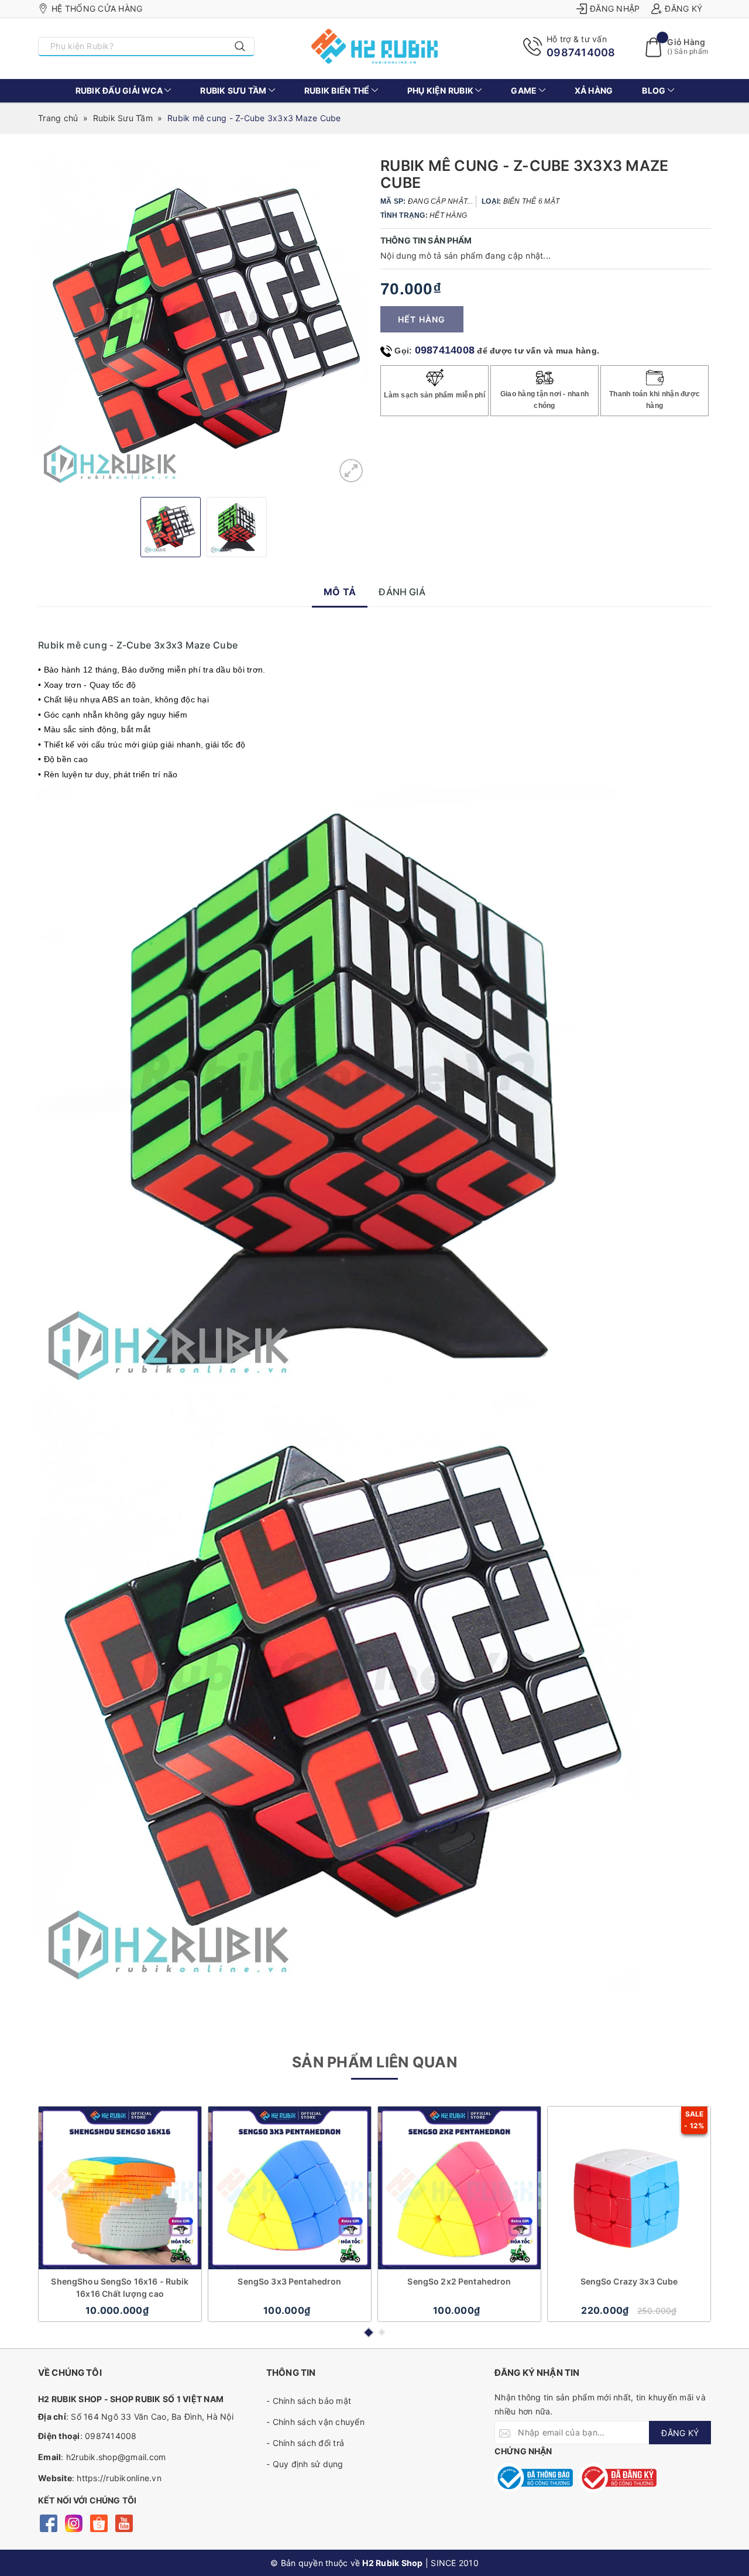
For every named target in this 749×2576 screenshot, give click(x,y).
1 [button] (368, 2333)
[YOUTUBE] (124, 2522)
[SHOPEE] (99, 2522)
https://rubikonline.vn (119, 2478)
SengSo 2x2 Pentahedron (459, 2281)
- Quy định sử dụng (305, 2464)
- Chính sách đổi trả (305, 2443)
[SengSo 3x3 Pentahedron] (290, 2188)
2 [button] (382, 2332)
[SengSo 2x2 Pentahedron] (459, 2188)
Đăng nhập (615, 8)
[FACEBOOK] (48, 2522)
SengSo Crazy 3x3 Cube (629, 2281)
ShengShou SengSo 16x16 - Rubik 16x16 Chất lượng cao (120, 2287)
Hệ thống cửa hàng (97, 8)
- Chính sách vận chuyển (315, 2422)
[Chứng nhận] (534, 2478)
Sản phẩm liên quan (374, 2062)
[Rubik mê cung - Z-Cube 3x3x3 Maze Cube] (351, 471)
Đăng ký (683, 8)
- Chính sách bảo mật (309, 2401)
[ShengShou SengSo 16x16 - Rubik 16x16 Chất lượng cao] (120, 2188)
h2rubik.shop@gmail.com (116, 2457)
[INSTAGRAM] (73, 2522)
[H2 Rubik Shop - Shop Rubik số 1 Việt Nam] (375, 46)
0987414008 (581, 52)
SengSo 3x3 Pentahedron (289, 2281)
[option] (203, 323)
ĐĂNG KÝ (680, 2433)
